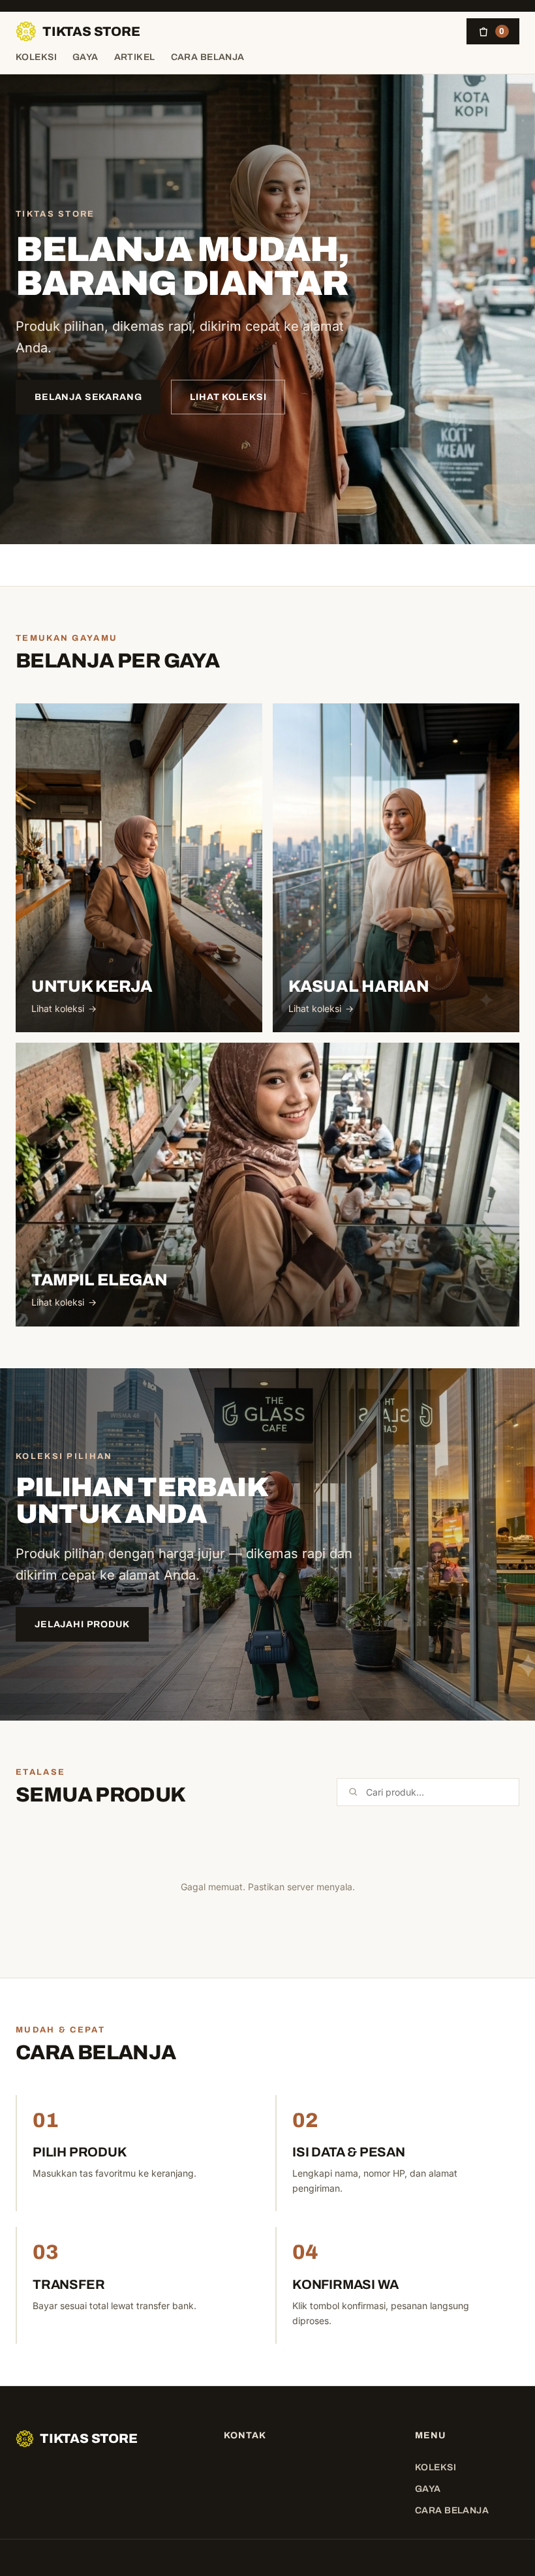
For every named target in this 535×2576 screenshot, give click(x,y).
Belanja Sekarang (88, 397)
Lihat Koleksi (228, 397)
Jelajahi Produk (82, 1624)
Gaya (85, 57)
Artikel (135, 57)
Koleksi (36, 57)
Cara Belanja (208, 57)
